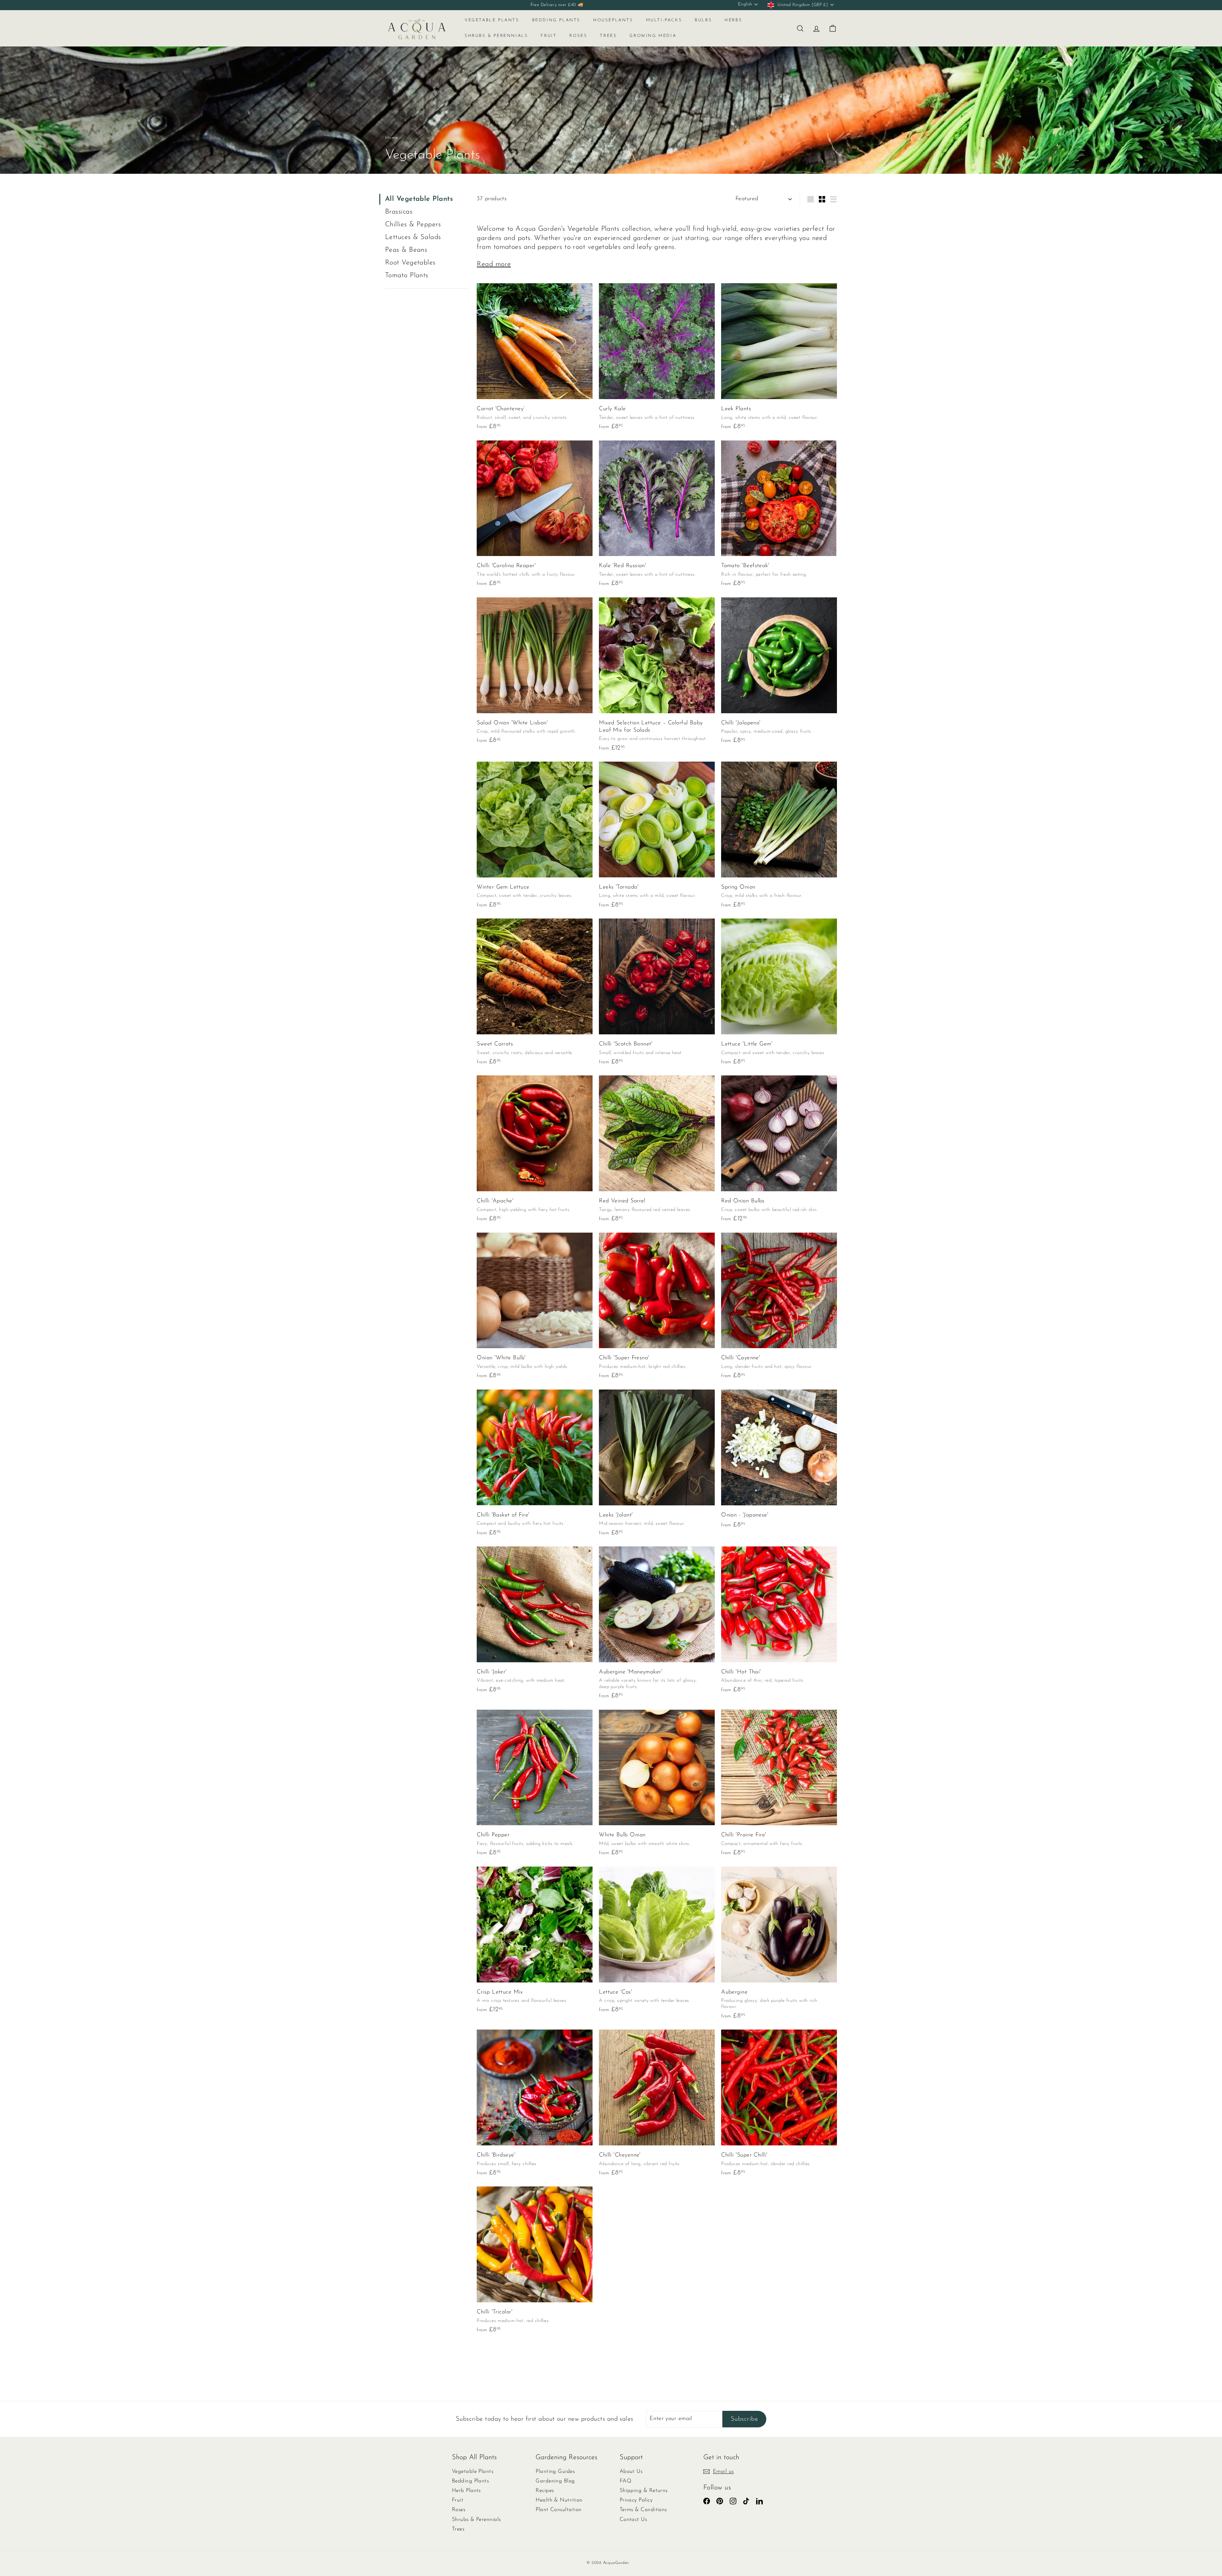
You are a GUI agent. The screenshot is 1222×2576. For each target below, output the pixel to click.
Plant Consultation (558, 2510)
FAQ (625, 2481)
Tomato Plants (407, 275)
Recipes (545, 2491)
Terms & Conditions (643, 2510)
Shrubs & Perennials (496, 36)
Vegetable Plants (492, 20)
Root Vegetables (410, 263)
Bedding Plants (556, 20)
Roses (578, 36)
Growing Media (653, 36)
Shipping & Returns (644, 2491)
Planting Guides (555, 2471)
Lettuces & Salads (413, 237)
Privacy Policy (636, 2500)
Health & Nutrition (559, 2500)
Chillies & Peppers (413, 225)
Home (392, 138)
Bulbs (703, 20)
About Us (631, 2471)
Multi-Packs (664, 20)
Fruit (549, 36)
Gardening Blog (555, 2481)
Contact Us (633, 2520)
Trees (608, 36)
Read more (494, 264)
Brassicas (399, 212)
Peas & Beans (406, 250)
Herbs (733, 20)
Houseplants (613, 20)
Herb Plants (466, 2491)
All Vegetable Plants (419, 199)
